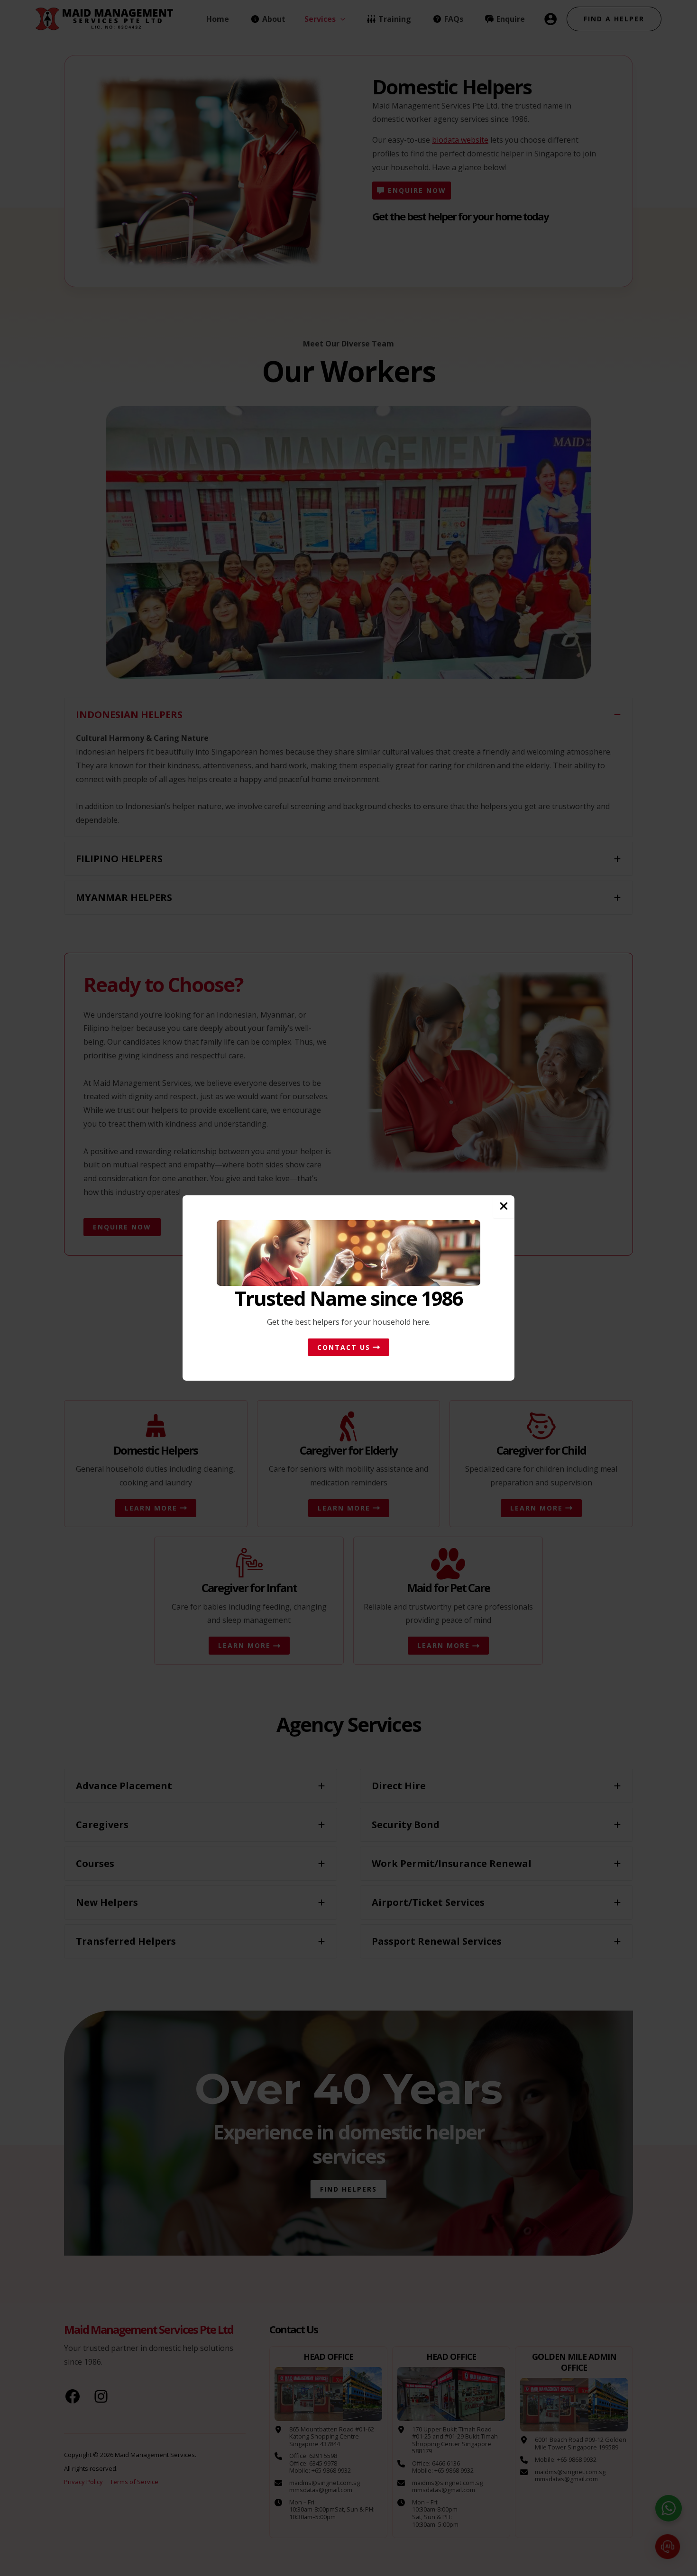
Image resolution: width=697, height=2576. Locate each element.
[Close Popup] (504, 1207)
